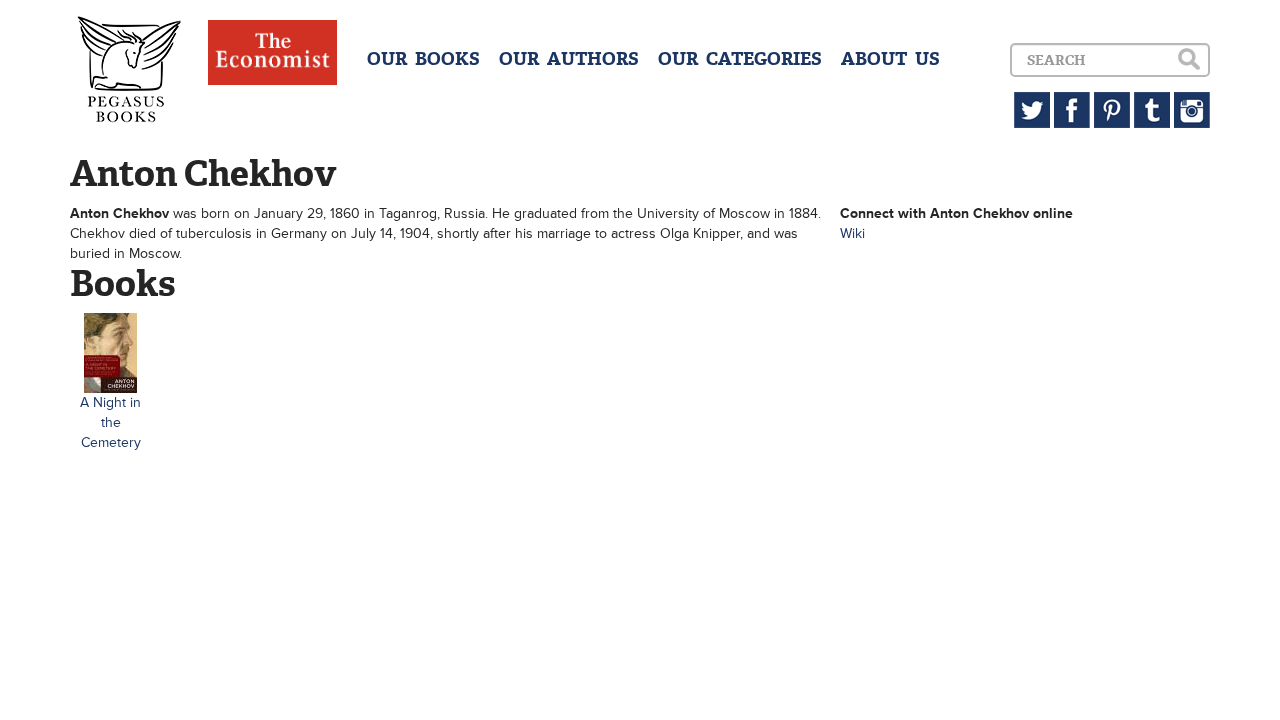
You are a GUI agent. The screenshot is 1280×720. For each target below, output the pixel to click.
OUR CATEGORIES (740, 59)
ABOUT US (890, 59)
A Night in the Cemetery (110, 422)
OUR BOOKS (423, 59)
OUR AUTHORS (569, 59)
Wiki (852, 233)
